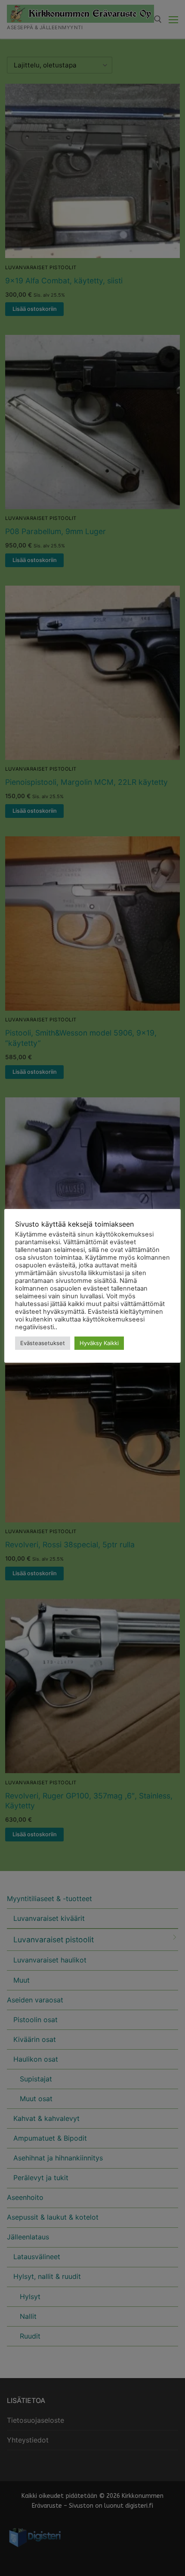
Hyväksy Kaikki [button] (99, 1343)
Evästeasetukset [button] (43, 1343)
